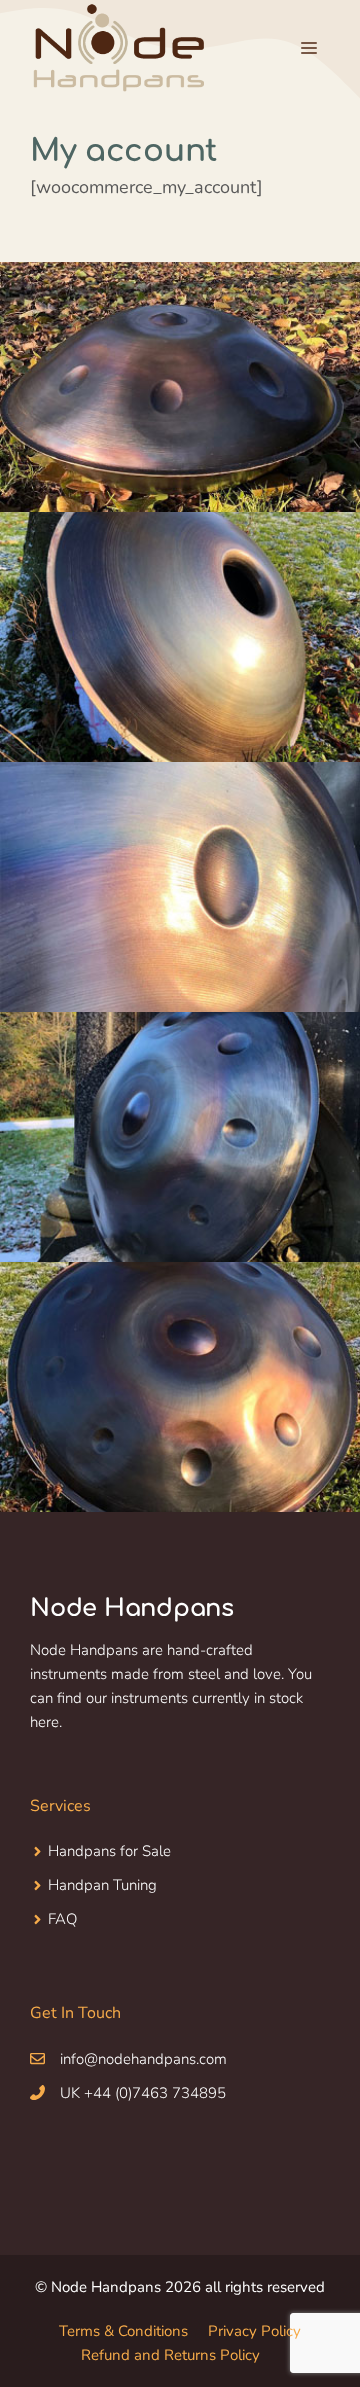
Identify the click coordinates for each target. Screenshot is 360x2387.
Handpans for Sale (109, 1851)
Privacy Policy (254, 2331)
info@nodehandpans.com (143, 2059)
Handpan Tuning (102, 1885)
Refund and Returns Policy (170, 2355)
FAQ (62, 1919)
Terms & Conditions (123, 2331)
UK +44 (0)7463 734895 (143, 2093)
